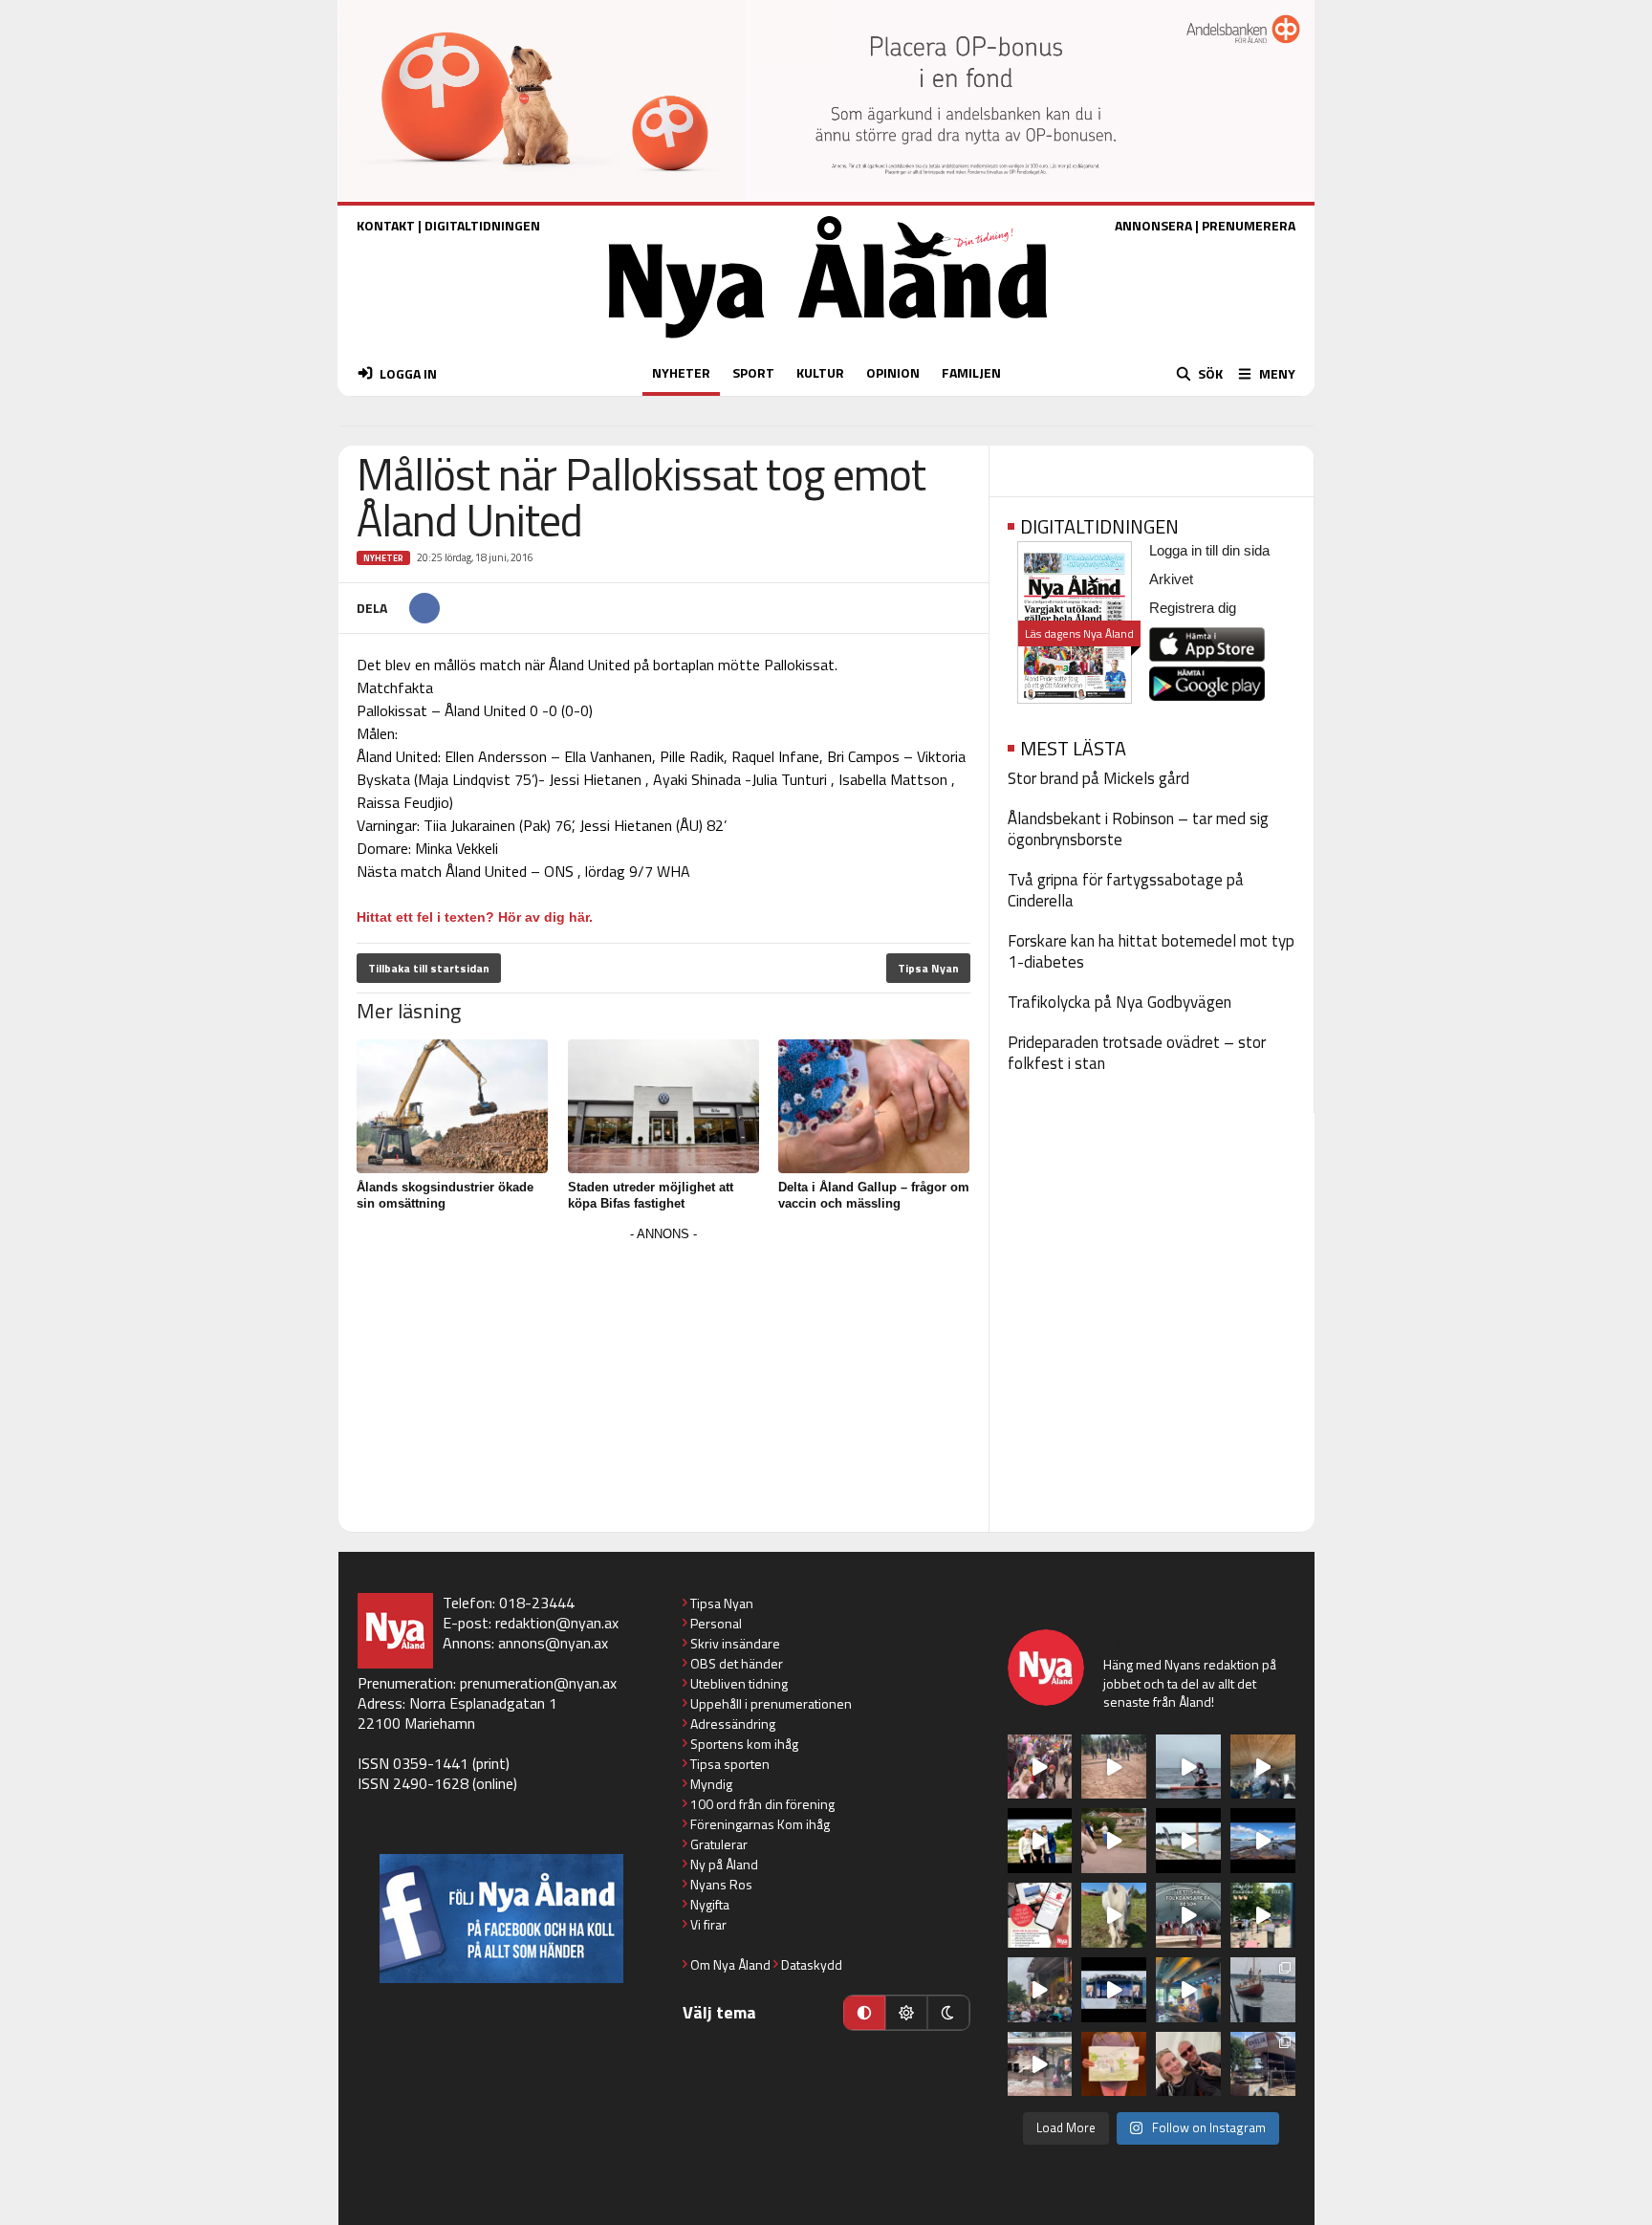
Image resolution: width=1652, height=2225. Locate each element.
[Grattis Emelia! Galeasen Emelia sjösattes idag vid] (1263, 1990)
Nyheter (383, 558)
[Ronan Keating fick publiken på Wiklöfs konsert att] (1040, 1990)
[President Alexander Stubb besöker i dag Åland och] (1114, 1841)
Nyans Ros (721, 1884)
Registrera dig (1193, 608)
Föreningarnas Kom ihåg (760, 1824)
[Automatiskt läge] (864, 2013)
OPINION (893, 372)
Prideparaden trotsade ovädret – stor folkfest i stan (1137, 1053)
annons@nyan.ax (553, 1643)
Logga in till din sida (1209, 550)
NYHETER (681, 372)
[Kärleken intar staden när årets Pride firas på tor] (1040, 1767)
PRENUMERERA (1249, 225)
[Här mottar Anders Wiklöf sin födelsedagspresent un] (1188, 1990)
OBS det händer (737, 1663)
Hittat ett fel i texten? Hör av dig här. (475, 917)
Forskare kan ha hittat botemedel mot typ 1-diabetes (1151, 951)
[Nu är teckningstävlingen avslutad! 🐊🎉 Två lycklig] (1114, 2064)
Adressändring (733, 1723)
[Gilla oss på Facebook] (501, 1919)
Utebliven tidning (739, 1683)
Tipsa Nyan (928, 968)
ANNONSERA (1153, 225)
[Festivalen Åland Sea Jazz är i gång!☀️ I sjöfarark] (1263, 1767)
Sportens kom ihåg (744, 1744)
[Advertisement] (663, 1381)
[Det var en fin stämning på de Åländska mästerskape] (1114, 1767)
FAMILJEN (971, 372)
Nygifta (710, 1904)
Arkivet (1171, 579)
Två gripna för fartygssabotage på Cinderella (1126, 890)
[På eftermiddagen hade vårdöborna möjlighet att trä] (1040, 1841)
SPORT (753, 372)
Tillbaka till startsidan (429, 968)
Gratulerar (719, 1844)
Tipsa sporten (730, 1764)
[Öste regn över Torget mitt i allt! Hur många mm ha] (1040, 2064)
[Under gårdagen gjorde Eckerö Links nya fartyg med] (1263, 1841)
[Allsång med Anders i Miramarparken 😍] (1114, 1990)
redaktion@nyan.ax (557, 1623)
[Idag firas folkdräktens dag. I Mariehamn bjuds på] (1188, 1915)
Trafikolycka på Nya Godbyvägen (1119, 1002)
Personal (716, 1623)
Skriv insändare (735, 1643)
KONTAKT (386, 225)
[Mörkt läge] (948, 2013)
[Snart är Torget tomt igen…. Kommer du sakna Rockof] (1263, 1915)
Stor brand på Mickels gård (1098, 778)
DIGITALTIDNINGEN (482, 225)
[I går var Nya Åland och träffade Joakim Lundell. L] (1188, 2064)
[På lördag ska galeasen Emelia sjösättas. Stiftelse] (1263, 2064)
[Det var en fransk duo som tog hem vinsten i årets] (1188, 1841)
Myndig (711, 1784)
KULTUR (820, 372)
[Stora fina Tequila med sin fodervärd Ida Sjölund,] (1114, 1915)
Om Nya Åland (730, 1964)
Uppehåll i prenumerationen (771, 1703)
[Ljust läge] (906, 2013)
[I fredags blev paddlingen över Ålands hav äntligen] (1188, 1767)
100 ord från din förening (762, 1804)
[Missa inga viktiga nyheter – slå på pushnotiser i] (1040, 1915)
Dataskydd (812, 1964)
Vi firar (708, 1924)
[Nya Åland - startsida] (828, 343)
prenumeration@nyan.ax (538, 1683)
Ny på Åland (724, 1864)
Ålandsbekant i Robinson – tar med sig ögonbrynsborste (1138, 829)
